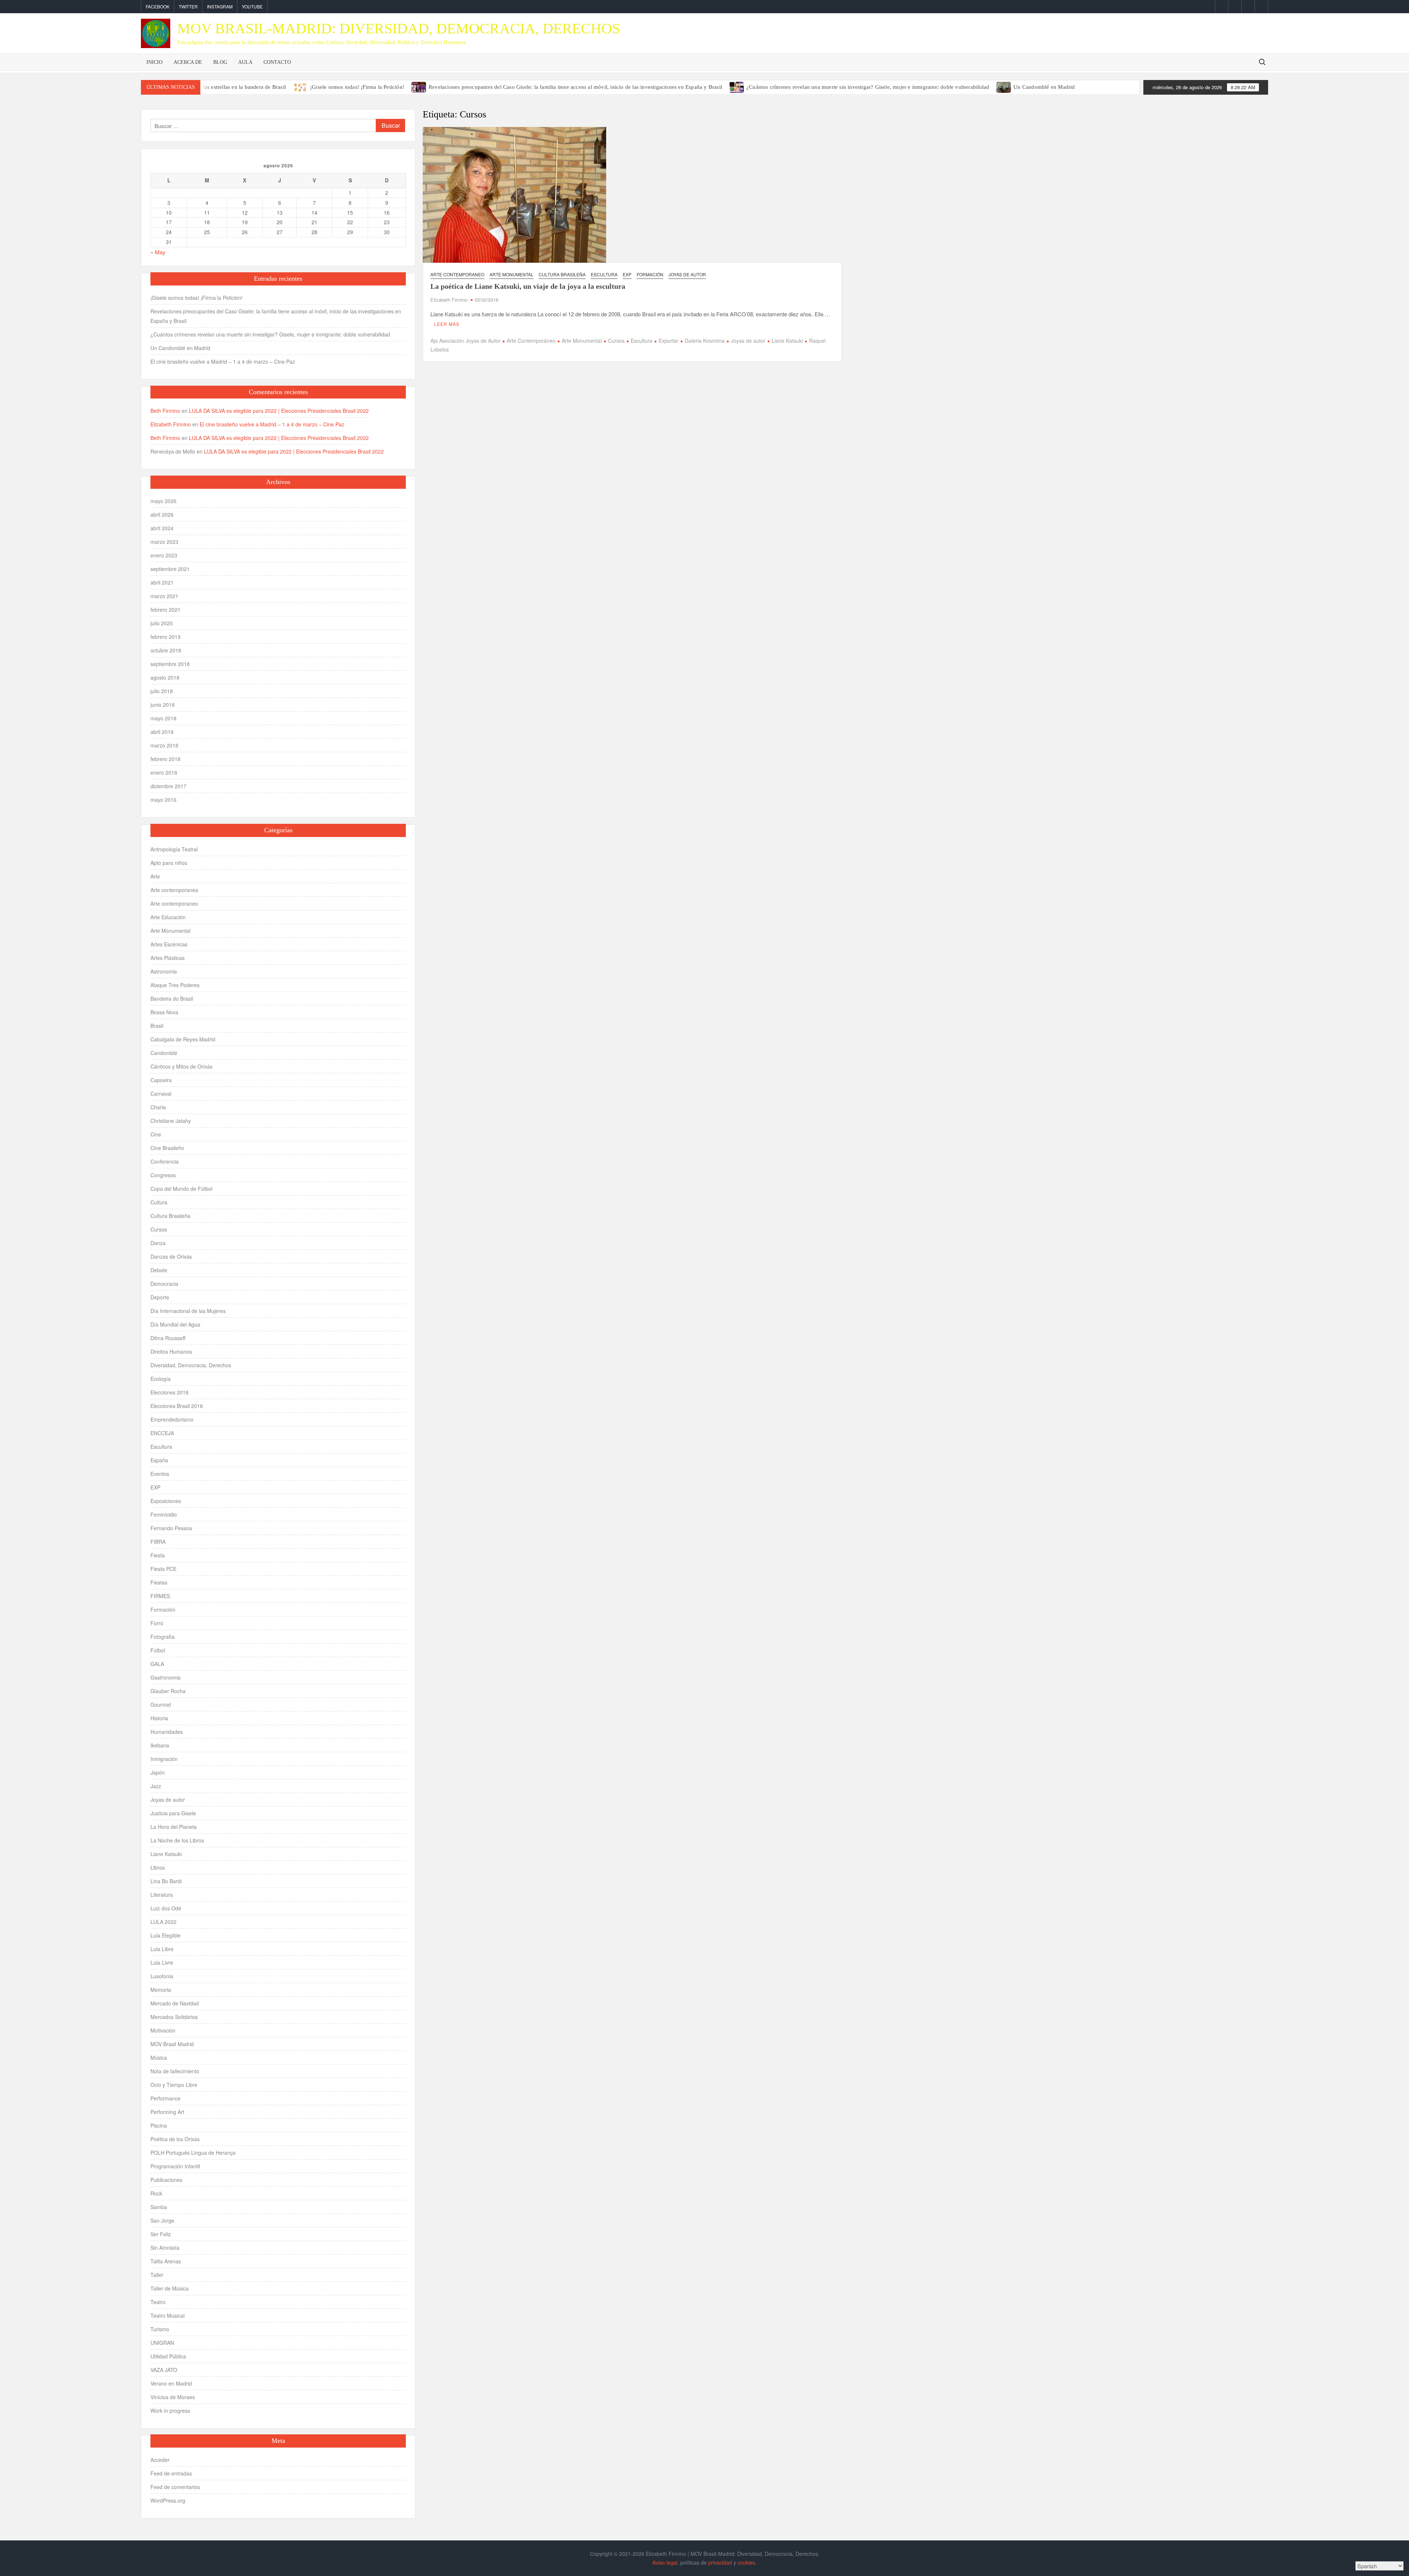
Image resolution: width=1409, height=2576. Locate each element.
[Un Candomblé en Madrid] (1004, 86)
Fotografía (163, 1637)
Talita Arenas (166, 2261)
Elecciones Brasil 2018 (177, 1406)
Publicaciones (166, 2180)
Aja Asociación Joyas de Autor (465, 341)
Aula (245, 62)
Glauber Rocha (168, 1691)
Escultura (604, 274)
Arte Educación (168, 917)
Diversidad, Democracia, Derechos (191, 1365)
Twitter (188, 6)
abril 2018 (162, 732)
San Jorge (162, 2220)
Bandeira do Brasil (172, 998)
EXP (627, 274)
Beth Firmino (165, 411)
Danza (158, 1243)
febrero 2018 (165, 759)
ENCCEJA (162, 1433)
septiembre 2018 (170, 664)
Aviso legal (665, 2562)
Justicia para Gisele (173, 1813)
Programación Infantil (175, 2166)
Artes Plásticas (168, 958)
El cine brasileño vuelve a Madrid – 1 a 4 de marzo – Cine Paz (223, 361)
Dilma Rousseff (168, 1338)
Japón (158, 1772)
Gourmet (161, 1704)
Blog (220, 62)
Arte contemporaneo (457, 274)
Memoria (161, 1990)
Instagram (220, 6)
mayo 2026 (163, 501)
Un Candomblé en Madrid (1044, 87)
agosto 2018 (165, 677)
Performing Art (167, 2112)
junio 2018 (163, 705)
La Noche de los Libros (177, 1840)
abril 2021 (162, 582)
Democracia (164, 1284)
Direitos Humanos (171, 1351)
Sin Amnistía (165, 2248)
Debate (159, 1270)
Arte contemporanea (174, 890)
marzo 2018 (164, 745)
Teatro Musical (168, 2315)
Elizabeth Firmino (449, 300)
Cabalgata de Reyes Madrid (183, 1039)
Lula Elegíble (165, 1935)
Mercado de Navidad (175, 2003)
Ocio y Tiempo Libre (174, 2085)
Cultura (159, 1202)
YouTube (252, 6)
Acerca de (188, 62)
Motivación (163, 2030)
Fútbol (158, 1650)
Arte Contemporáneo (531, 341)
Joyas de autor (687, 274)
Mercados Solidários (174, 2017)
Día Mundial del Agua (175, 1324)
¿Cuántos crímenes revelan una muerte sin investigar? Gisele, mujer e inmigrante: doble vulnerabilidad (868, 87)
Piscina (159, 2125)
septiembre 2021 (170, 569)
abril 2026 (162, 514)
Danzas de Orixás (171, 1256)
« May (158, 252)
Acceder (160, 2460)
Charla (158, 1107)
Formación (650, 274)
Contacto (277, 62)
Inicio (154, 62)
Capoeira (161, 1080)
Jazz (156, 1786)
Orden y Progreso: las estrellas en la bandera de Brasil (222, 87)
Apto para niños (169, 863)
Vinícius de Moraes (173, 2397)
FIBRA (158, 1542)
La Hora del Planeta (174, 1827)
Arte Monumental (511, 274)
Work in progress (170, 2411)
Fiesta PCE (163, 1569)
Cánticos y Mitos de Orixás (181, 1066)
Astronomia (164, 971)
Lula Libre (162, 1949)
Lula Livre (162, 1962)
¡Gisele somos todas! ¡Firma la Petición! (357, 87)
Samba (159, 2207)
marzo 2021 (164, 596)
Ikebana (160, 1745)
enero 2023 (164, 555)
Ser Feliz (161, 2234)
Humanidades (167, 1732)
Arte (155, 876)
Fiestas (159, 1582)
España (159, 1460)
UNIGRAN (162, 2343)
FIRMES (160, 1596)
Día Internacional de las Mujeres (188, 1311)
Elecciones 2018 (170, 1392)
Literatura (162, 1895)
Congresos (163, 1175)
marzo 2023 (164, 542)
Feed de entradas (171, 2473)
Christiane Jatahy (171, 1121)
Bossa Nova (164, 1012)
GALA (157, 1664)
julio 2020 (162, 623)
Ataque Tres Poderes (175, 985)
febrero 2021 (165, 610)
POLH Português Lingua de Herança (193, 2153)
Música (159, 2057)
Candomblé (164, 1053)
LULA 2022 (163, 1922)
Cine (156, 1134)
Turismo (160, 2329)
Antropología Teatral (174, 849)
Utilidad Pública (168, 2356)
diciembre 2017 (168, 786)
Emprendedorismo (172, 1419)
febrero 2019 (165, 637)
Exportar (669, 341)
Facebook (158, 6)
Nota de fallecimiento (175, 2071)
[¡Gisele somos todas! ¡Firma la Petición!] (301, 86)
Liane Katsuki (787, 341)
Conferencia (165, 1161)
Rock (156, 2193)
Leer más (447, 324)
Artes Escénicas (169, 944)
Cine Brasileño (167, 1148)
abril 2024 (162, 528)
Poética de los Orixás (175, 2139)
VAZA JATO (164, 2370)
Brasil (157, 1026)
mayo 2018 (163, 718)
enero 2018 (164, 772)
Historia (159, 1718)
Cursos (616, 341)
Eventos (160, 1474)
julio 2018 (162, 691)
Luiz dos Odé (166, 1908)
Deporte (160, 1297)
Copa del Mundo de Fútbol (181, 1189)
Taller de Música (170, 2288)
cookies (746, 2562)
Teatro (158, 2302)
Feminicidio (164, 1514)
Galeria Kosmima (705, 341)
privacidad (720, 2562)
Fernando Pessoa (171, 1528)
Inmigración (164, 1759)
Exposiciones (166, 1501)
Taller (157, 2275)
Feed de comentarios (175, 2487)
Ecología (161, 1379)
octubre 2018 (166, 650)
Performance (165, 2098)
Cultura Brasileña (562, 274)
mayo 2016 (163, 800)
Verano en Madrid (171, 2383)
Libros (158, 1867)
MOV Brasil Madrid (172, 2044)
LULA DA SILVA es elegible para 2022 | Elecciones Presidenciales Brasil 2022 (279, 411)
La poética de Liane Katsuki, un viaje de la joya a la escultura (528, 286)
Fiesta (158, 1555)
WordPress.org (168, 2500)
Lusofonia (162, 1976)
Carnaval (161, 1094)
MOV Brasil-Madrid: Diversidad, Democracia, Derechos (399, 28)
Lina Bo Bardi (166, 1881)
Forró (157, 1623)
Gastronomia (165, 1677)
